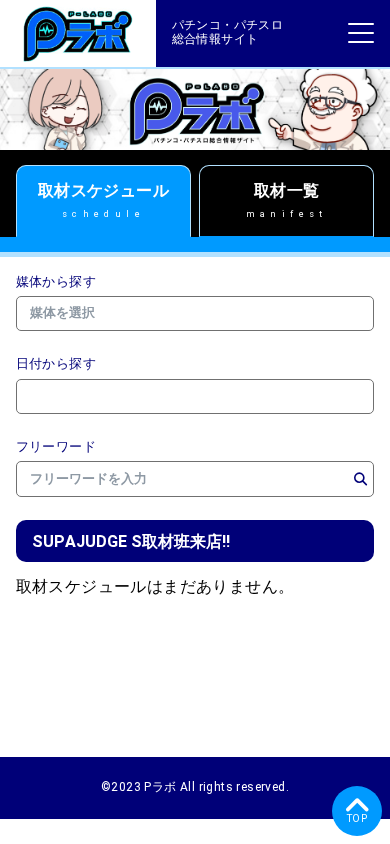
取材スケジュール (103, 200)
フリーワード (56, 447)
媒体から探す (56, 282)
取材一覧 (287, 200)
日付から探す (56, 364)
